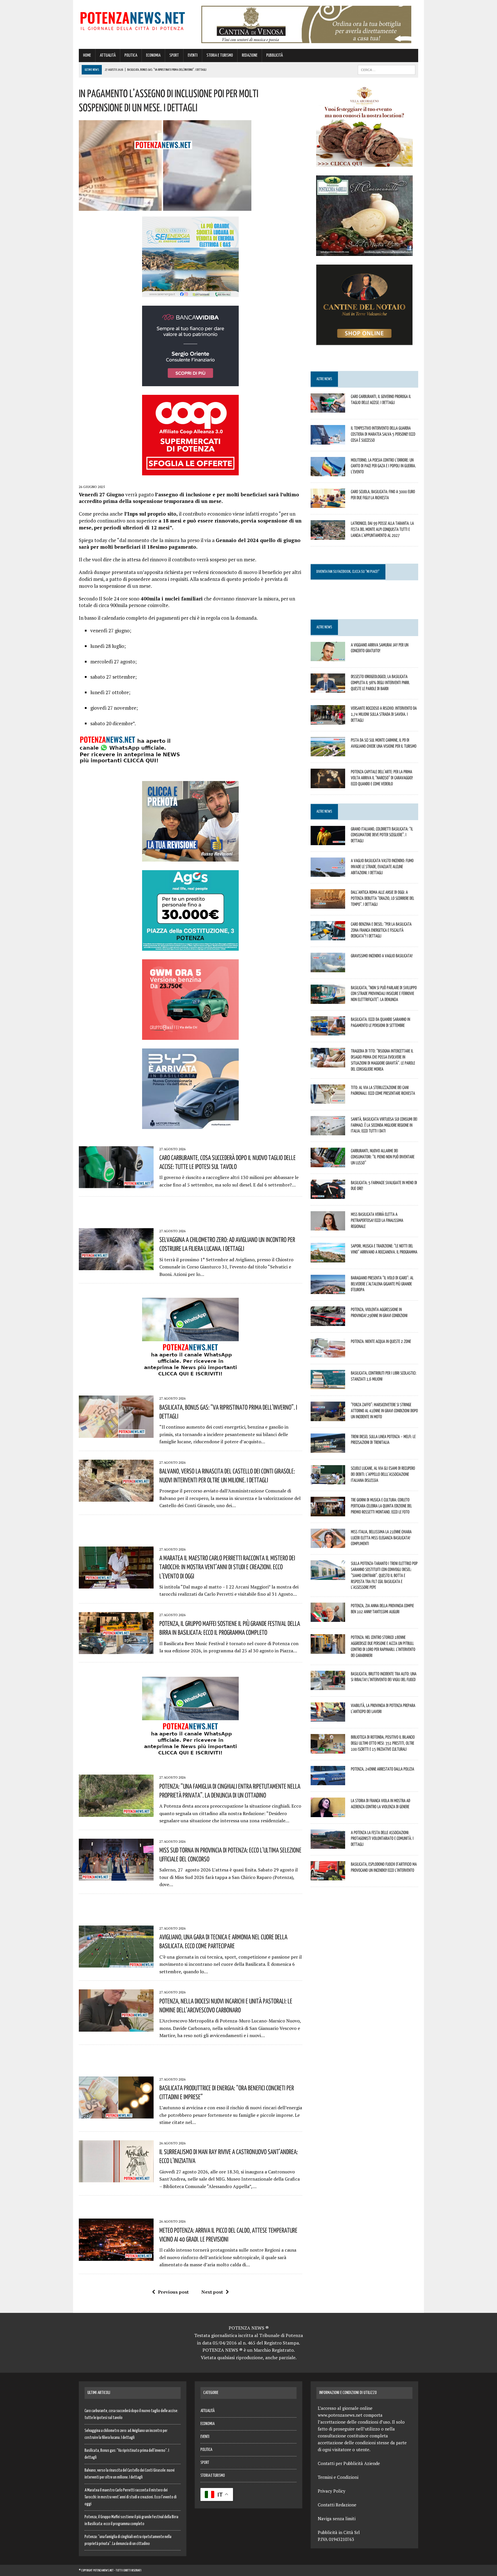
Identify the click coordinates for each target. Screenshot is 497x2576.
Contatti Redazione (337, 2505)
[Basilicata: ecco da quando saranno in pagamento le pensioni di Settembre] (328, 1032)
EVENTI (193, 55)
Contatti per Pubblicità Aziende (349, 2463)
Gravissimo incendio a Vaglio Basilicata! (382, 956)
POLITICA (131, 55)
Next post (212, 2292)
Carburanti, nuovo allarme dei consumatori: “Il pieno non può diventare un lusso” (383, 1157)
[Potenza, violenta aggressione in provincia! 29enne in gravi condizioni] (328, 1322)
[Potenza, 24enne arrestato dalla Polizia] (328, 1781)
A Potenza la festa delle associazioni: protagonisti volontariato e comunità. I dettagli (382, 1838)
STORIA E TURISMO (220, 55)
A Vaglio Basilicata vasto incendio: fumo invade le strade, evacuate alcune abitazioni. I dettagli (382, 866)
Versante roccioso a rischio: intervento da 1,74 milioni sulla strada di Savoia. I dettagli (384, 714)
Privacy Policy (332, 2491)
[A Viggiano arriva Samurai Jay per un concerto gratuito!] (328, 657)
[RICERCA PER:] (387, 70)
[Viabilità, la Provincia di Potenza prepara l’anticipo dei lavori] (328, 1718)
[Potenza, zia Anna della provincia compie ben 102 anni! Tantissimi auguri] (328, 1618)
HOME (87, 55)
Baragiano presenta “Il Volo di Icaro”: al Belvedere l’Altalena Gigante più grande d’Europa (382, 1284)
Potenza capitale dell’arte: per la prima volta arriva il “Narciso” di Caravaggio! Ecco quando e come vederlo (382, 778)
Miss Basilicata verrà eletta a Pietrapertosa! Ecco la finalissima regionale (377, 1220)
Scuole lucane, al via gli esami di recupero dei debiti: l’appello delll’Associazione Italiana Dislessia (383, 1474)
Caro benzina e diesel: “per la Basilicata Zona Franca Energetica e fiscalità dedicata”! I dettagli (381, 930)
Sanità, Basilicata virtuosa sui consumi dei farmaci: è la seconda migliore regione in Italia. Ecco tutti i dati (384, 1125)
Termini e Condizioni (338, 2477)
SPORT (174, 55)
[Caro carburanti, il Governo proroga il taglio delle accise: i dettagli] (328, 409)
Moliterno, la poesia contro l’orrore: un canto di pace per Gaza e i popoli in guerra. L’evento (383, 466)
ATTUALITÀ (108, 55)
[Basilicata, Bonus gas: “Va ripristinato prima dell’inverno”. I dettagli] (116, 1434)
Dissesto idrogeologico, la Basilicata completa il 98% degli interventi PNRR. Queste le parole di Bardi (380, 682)
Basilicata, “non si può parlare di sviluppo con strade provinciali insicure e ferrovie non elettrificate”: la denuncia (384, 994)
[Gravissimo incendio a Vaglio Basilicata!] (328, 968)
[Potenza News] (133, 20)
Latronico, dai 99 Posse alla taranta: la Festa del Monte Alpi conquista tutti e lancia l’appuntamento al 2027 (382, 529)
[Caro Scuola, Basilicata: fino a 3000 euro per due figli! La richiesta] (328, 504)
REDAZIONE (250, 55)
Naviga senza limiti (337, 2518)
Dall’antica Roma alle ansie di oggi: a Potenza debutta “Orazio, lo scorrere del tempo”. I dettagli (383, 898)
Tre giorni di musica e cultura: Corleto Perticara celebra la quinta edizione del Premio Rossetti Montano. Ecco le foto (381, 1506)
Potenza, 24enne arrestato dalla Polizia (383, 1769)
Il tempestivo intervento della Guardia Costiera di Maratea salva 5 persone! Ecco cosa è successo (383, 434)
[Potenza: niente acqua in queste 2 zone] (328, 1354)
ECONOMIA (153, 55)
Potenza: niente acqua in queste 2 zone (381, 1341)
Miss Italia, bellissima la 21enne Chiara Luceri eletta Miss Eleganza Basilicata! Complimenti (381, 1538)
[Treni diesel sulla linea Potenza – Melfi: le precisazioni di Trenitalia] (328, 1449)
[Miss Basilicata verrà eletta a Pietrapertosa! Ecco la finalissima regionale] (328, 1227)
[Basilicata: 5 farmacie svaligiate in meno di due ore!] (328, 1195)
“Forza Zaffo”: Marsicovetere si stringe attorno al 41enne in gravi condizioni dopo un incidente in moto (384, 1411)
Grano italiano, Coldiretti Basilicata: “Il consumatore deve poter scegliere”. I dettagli (382, 835)
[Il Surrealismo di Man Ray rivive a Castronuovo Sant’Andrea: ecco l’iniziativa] (116, 2179)
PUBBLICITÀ (275, 55)
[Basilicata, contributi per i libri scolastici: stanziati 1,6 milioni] (328, 1385)
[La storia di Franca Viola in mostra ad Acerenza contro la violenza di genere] (328, 1813)
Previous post (173, 2292)
